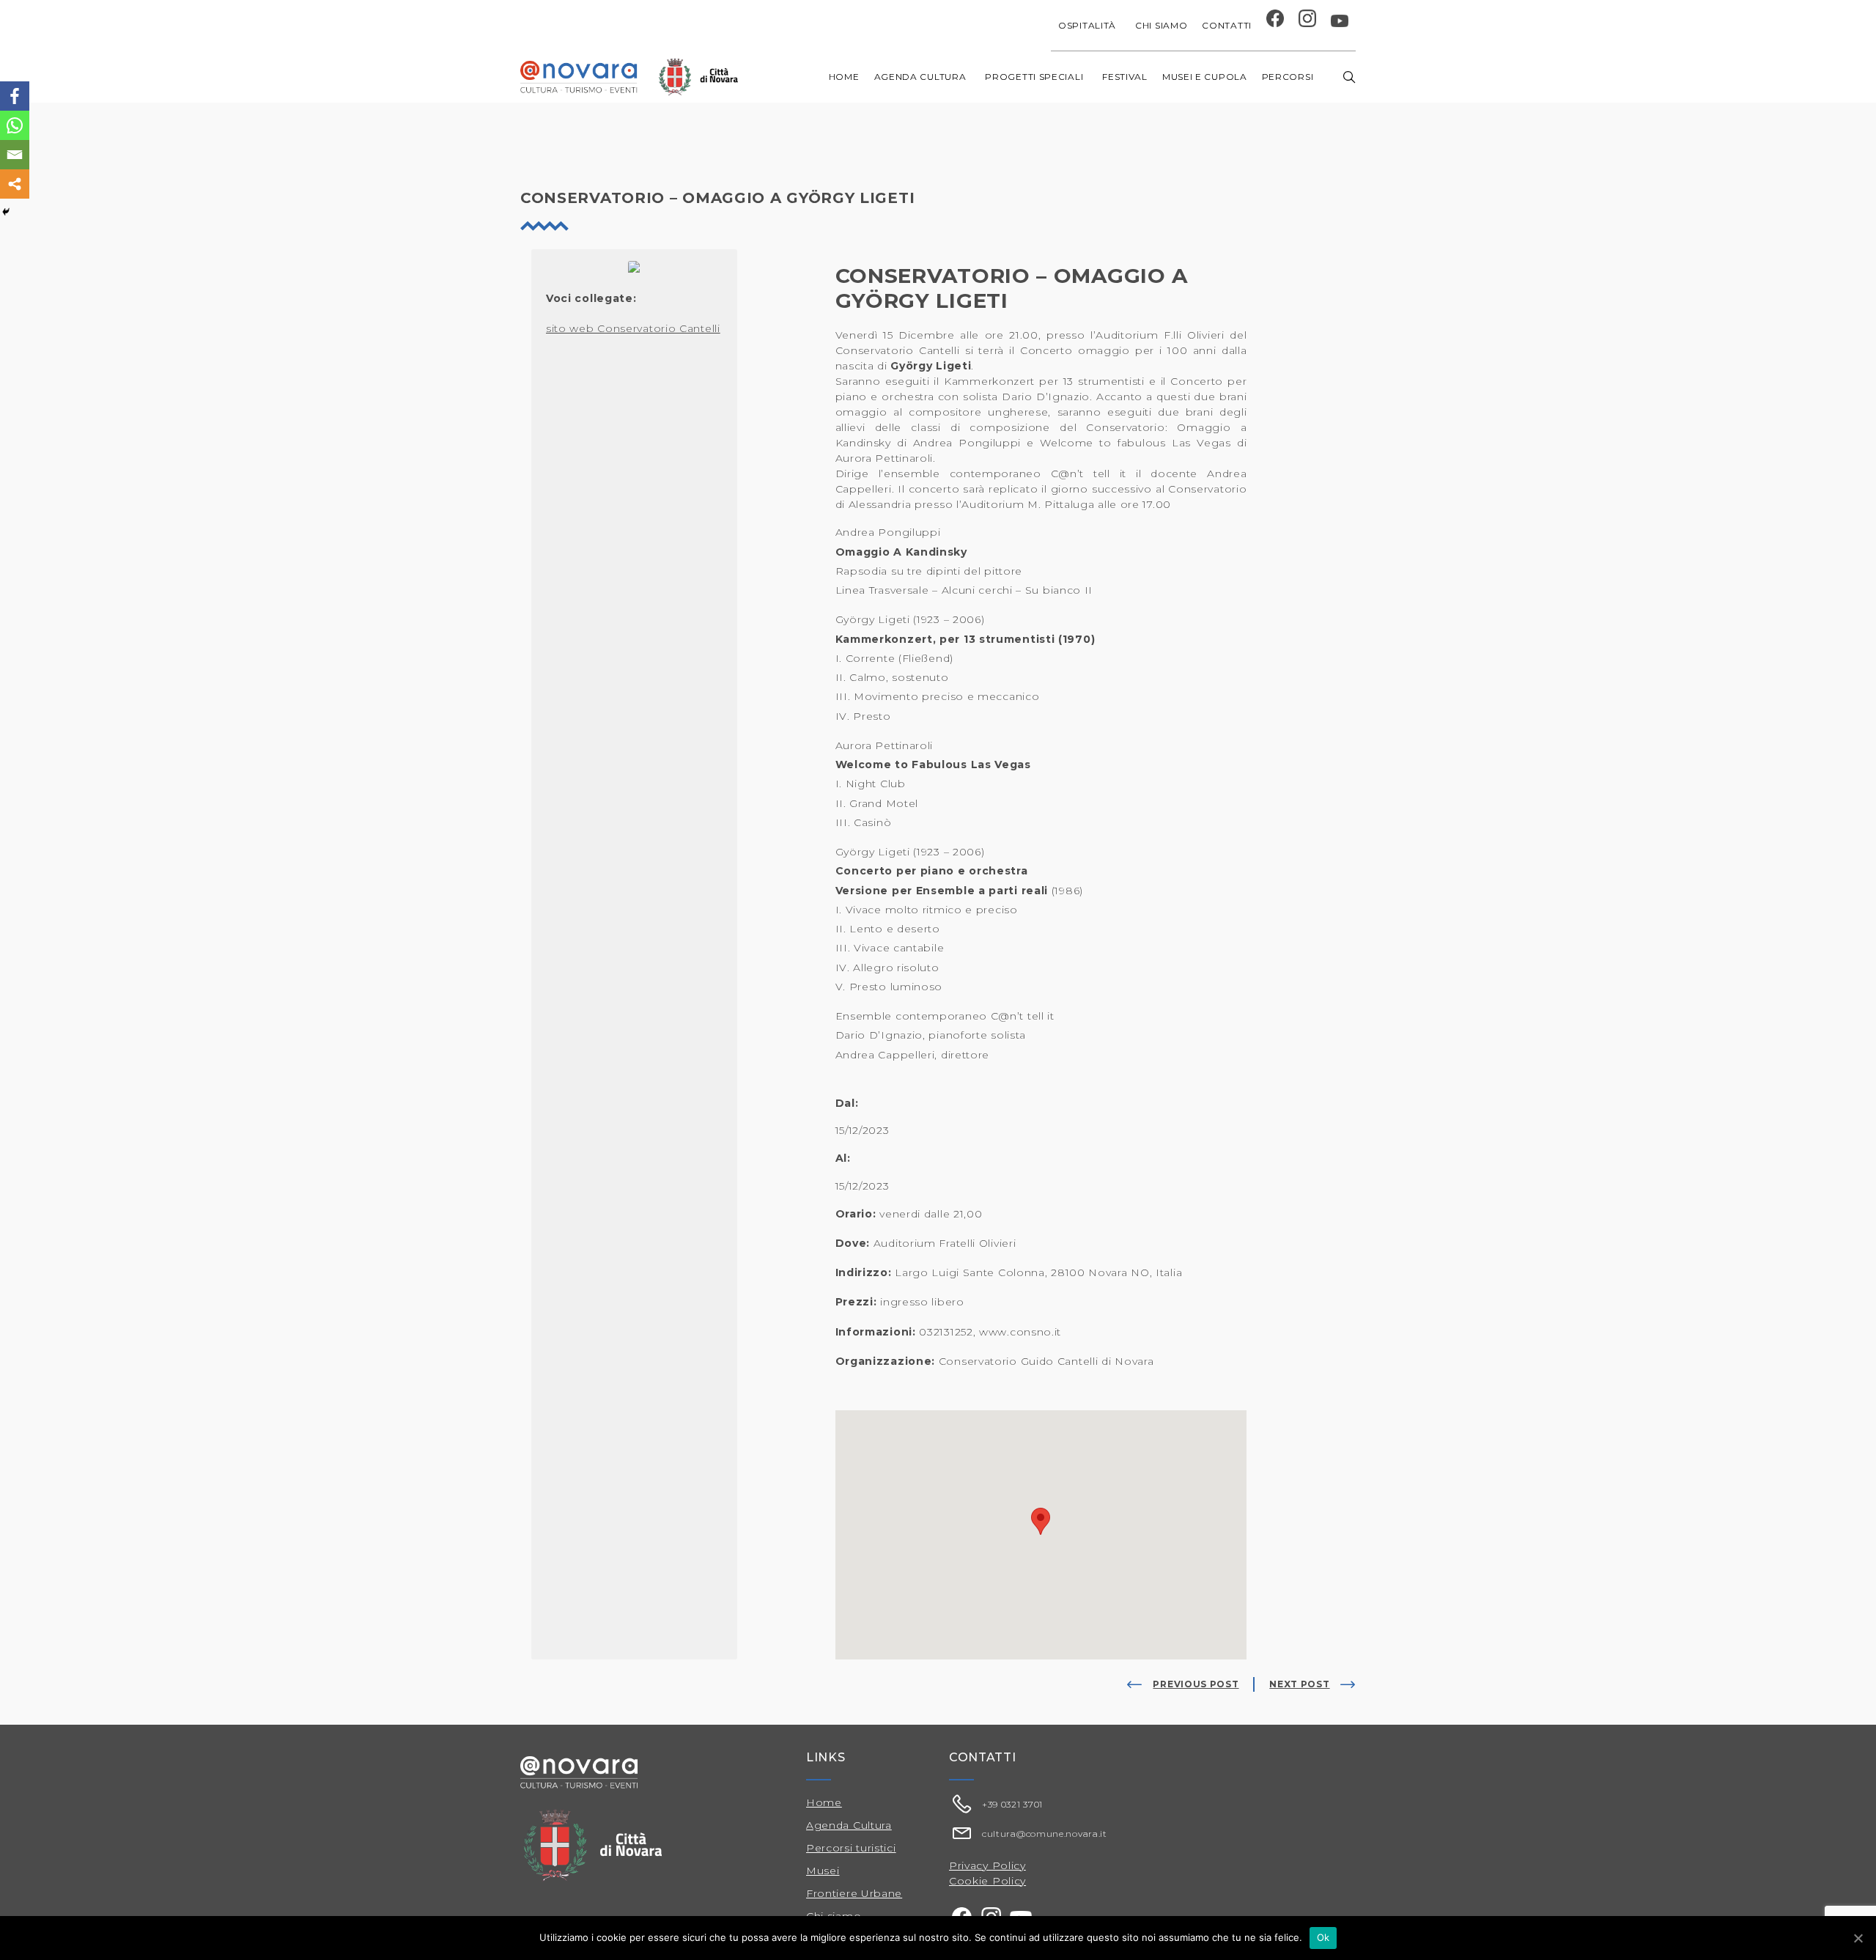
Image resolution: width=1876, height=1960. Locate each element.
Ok (1323, 1937)
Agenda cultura (920, 77)
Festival (1125, 77)
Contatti (1227, 25)
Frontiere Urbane (854, 1893)
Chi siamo (1161, 25)
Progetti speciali (1034, 77)
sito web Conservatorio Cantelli (633, 328)
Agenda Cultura (849, 1825)
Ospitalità (1087, 25)
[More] (15, 184)
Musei (823, 1871)
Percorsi (1288, 77)
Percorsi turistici (851, 1848)
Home (844, 77)
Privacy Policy (987, 1865)
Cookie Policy (987, 1881)
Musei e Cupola (1205, 77)
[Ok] (1858, 1938)
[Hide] (6, 212)
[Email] (15, 155)
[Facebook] (15, 96)
